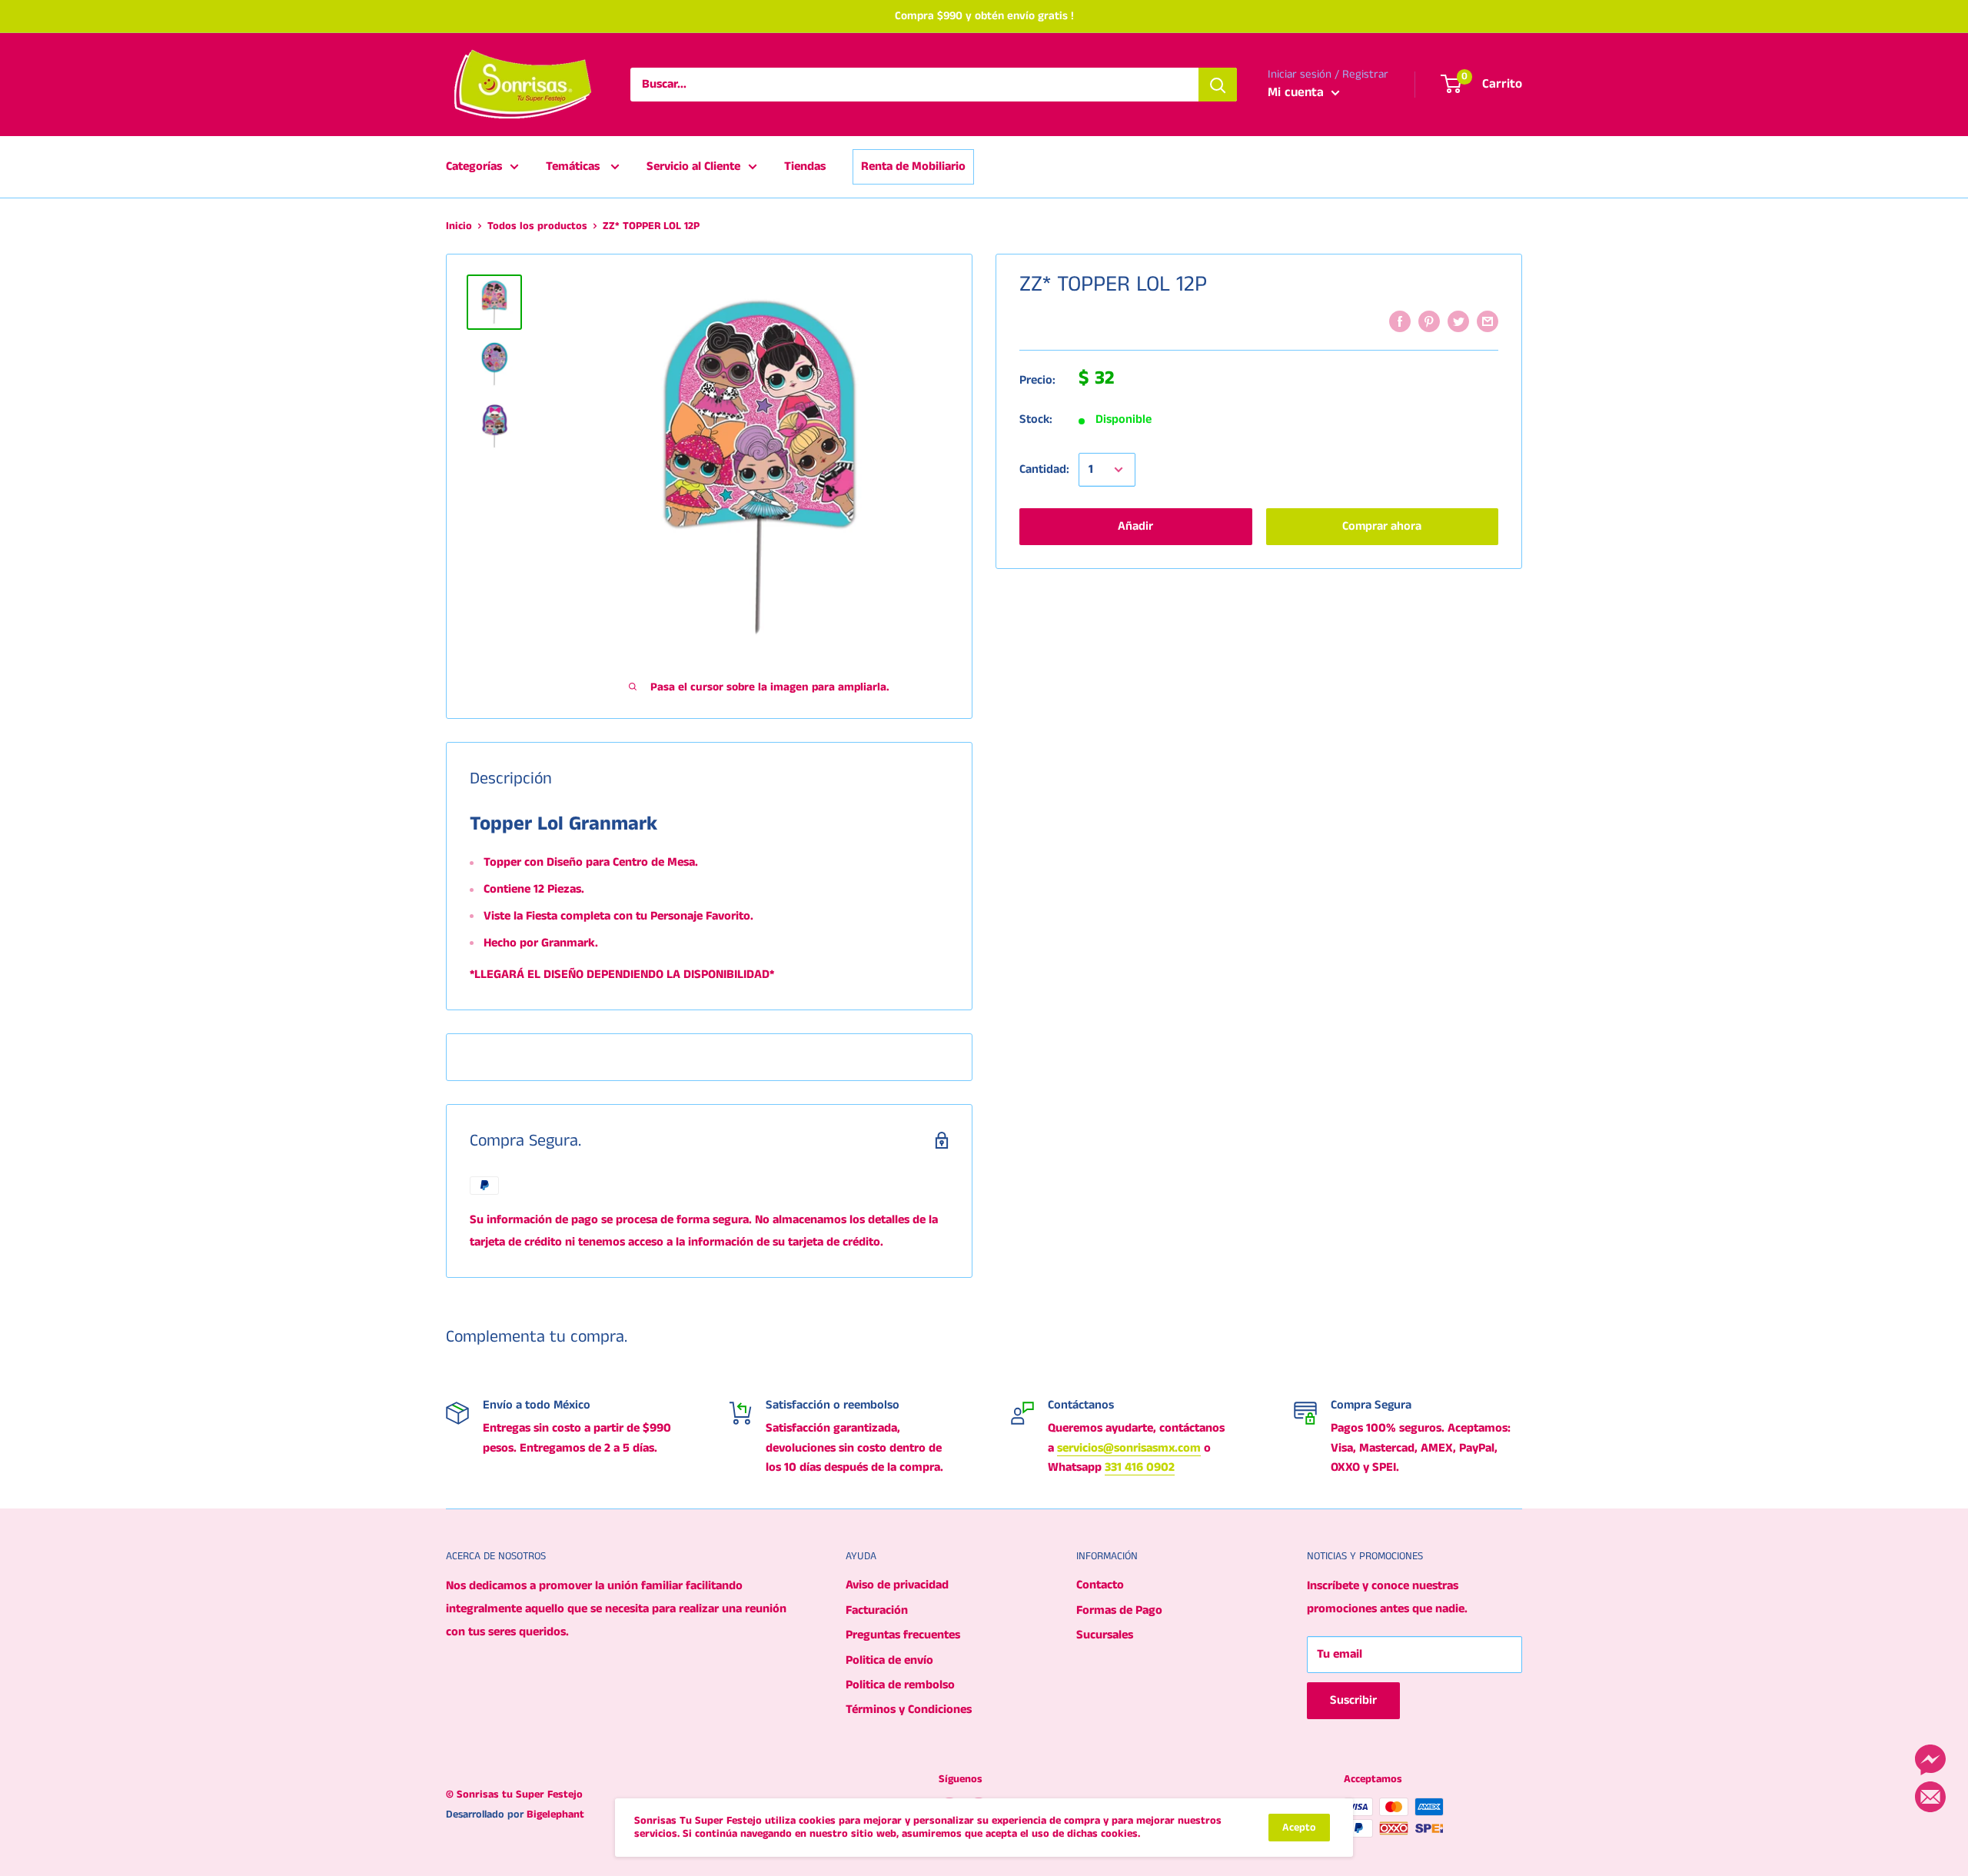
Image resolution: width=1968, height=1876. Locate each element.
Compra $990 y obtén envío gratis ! (984, 16)
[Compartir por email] (1488, 321)
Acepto (1299, 1828)
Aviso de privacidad (897, 1585)
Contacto (1100, 1585)
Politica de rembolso (900, 1685)
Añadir (1135, 526)
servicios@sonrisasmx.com (1129, 1448)
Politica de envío (889, 1660)
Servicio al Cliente (693, 166)
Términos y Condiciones (909, 1710)
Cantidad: (1044, 470)
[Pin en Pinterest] (1429, 321)
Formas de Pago (1119, 1610)
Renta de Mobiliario (913, 166)
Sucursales (1105, 1635)
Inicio (459, 226)
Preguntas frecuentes (903, 1635)
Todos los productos (537, 226)
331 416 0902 (1140, 1467)
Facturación (877, 1610)
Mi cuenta (1298, 92)
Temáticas (574, 166)
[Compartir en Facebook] (1400, 321)
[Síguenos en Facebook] (1930, 1760)
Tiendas (805, 166)
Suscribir (1353, 1700)
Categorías (474, 166)
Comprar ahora (1382, 526)
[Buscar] (1218, 85)
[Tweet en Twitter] (1458, 321)
